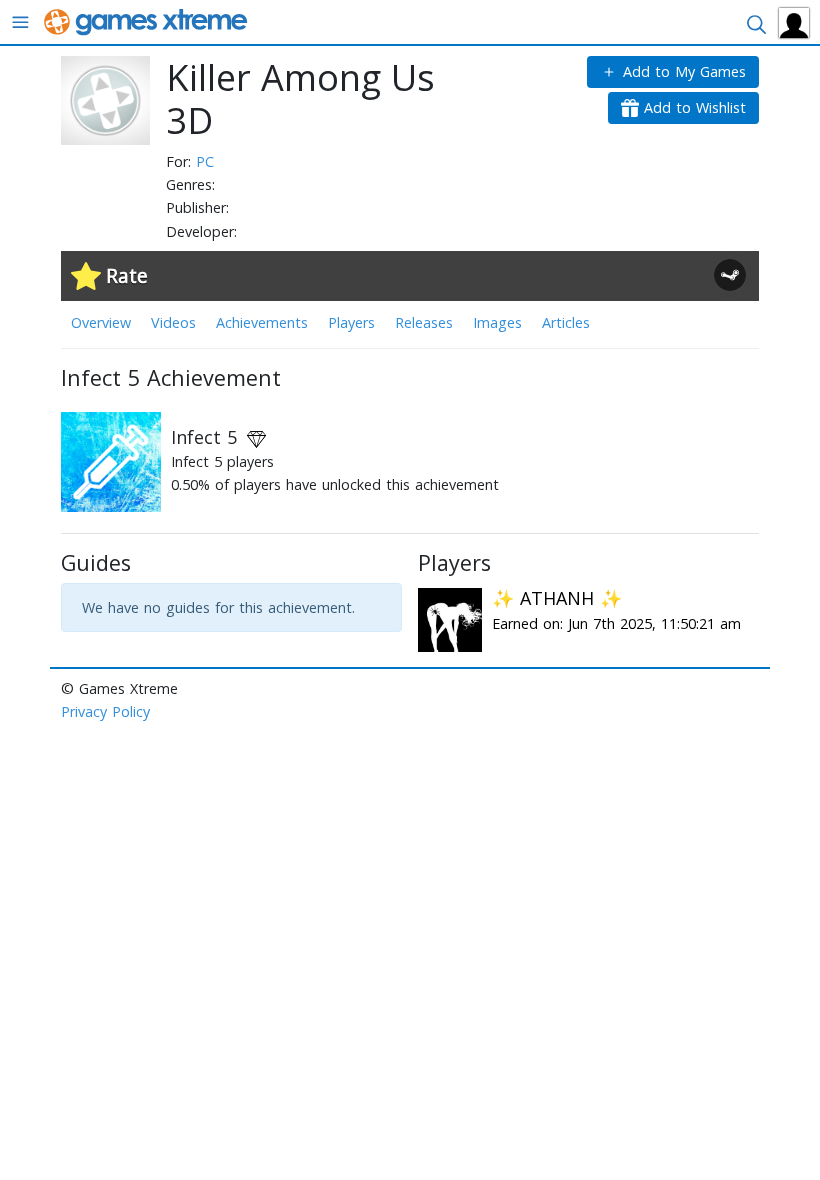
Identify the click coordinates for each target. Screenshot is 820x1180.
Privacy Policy (105, 711)
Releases (424, 322)
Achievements (262, 322)
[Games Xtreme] (147, 20)
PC (205, 161)
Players (351, 322)
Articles (566, 322)
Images (497, 322)
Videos (173, 322)
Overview (101, 322)
